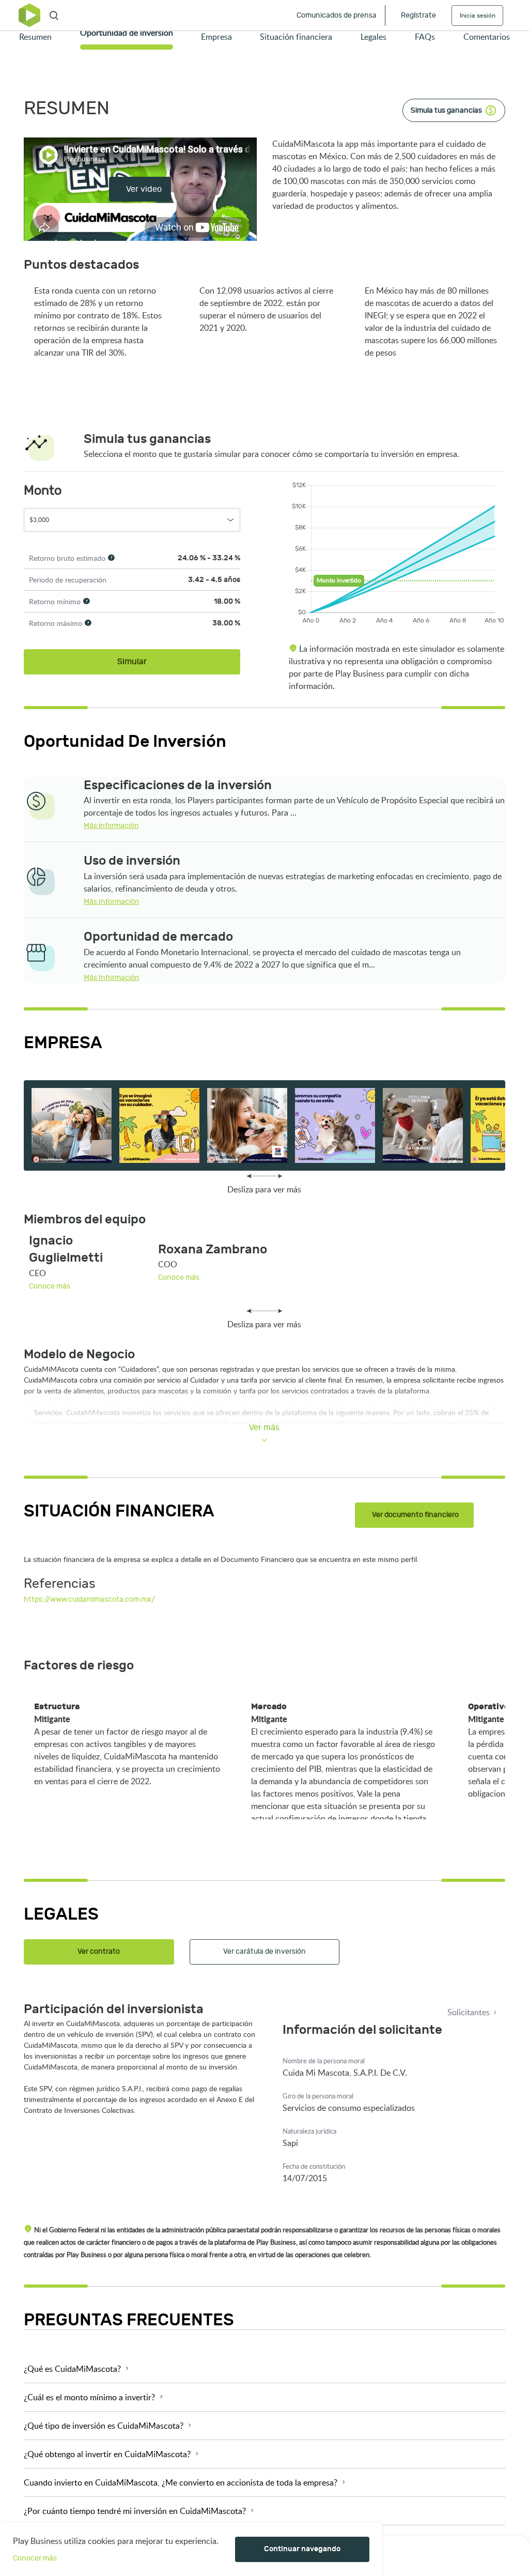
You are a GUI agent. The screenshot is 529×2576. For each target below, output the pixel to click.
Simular (132, 662)
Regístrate (418, 15)
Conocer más (35, 2558)
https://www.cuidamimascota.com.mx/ (89, 1059)
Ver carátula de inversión (264, 1951)
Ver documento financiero (415, 1515)
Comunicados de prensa (337, 15)
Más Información (112, 902)
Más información (111, 826)
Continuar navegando (302, 2549)
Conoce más (50, 1286)
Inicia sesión (478, 16)
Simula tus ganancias (446, 110)
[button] (265, 2369)
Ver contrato (99, 1951)
